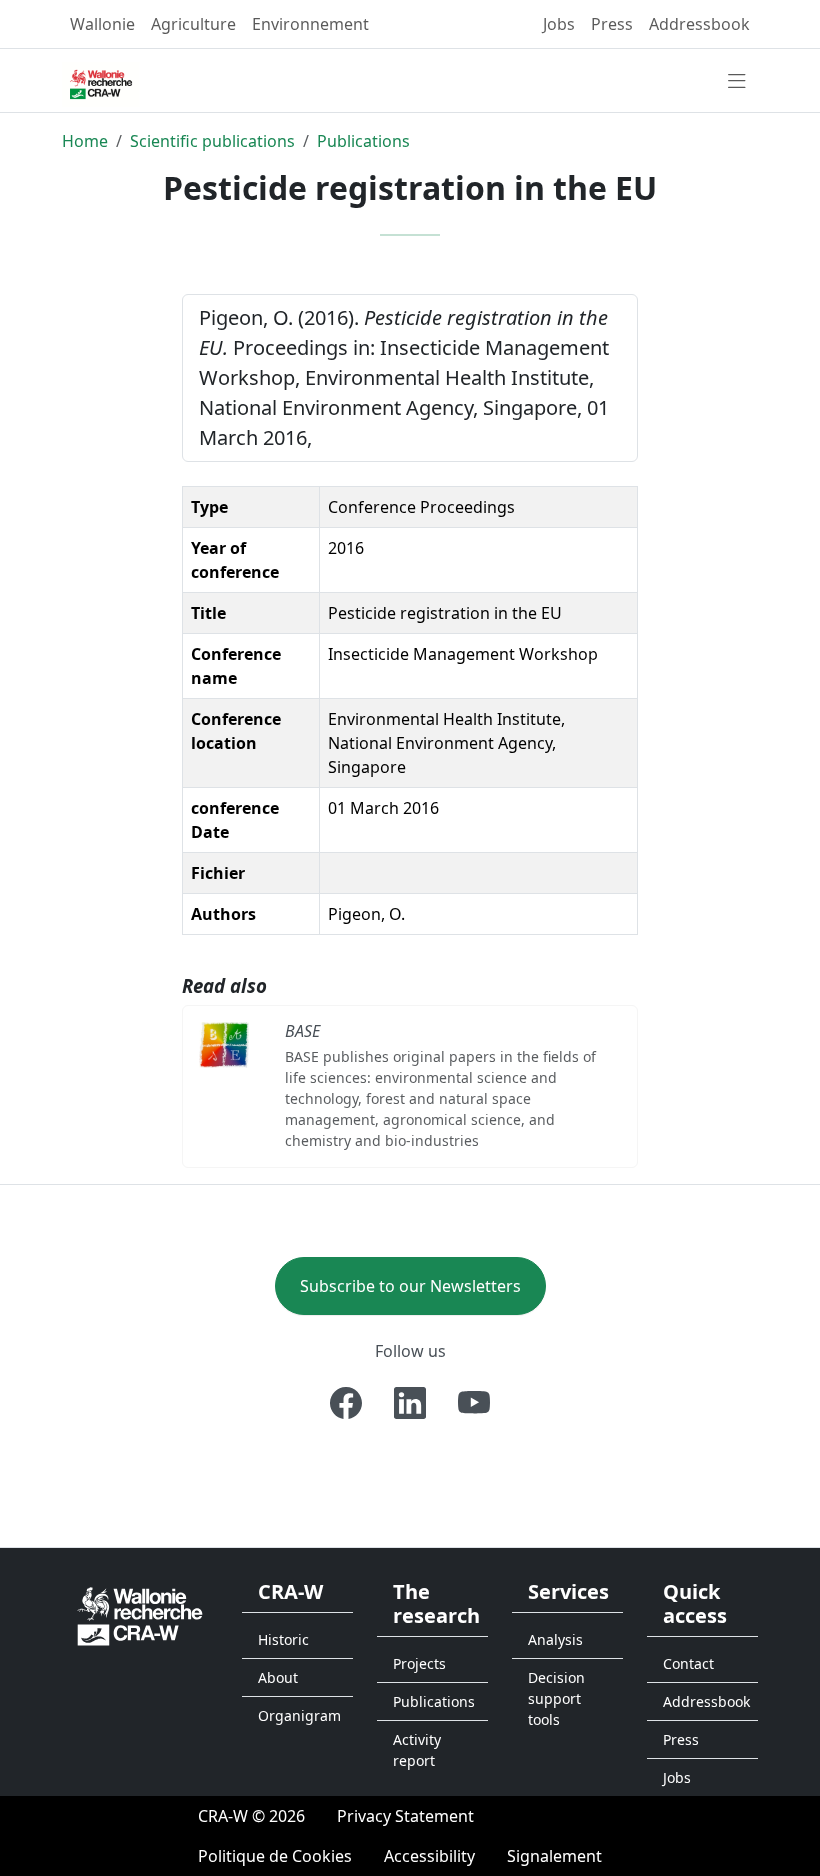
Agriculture (193, 24)
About (278, 1677)
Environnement (310, 24)
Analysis (555, 1639)
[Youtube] (474, 1403)
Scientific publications (212, 141)
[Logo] (140, 1614)
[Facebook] (346, 1403)
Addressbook (699, 24)
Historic (283, 1639)
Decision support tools (556, 1698)
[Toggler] (737, 82)
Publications (363, 141)
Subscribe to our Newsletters (410, 1286)
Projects (419, 1663)
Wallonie (102, 24)
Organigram (299, 1715)
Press (612, 24)
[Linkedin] (410, 1403)
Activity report (417, 1750)
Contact (688, 1663)
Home (85, 141)
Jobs (559, 24)
